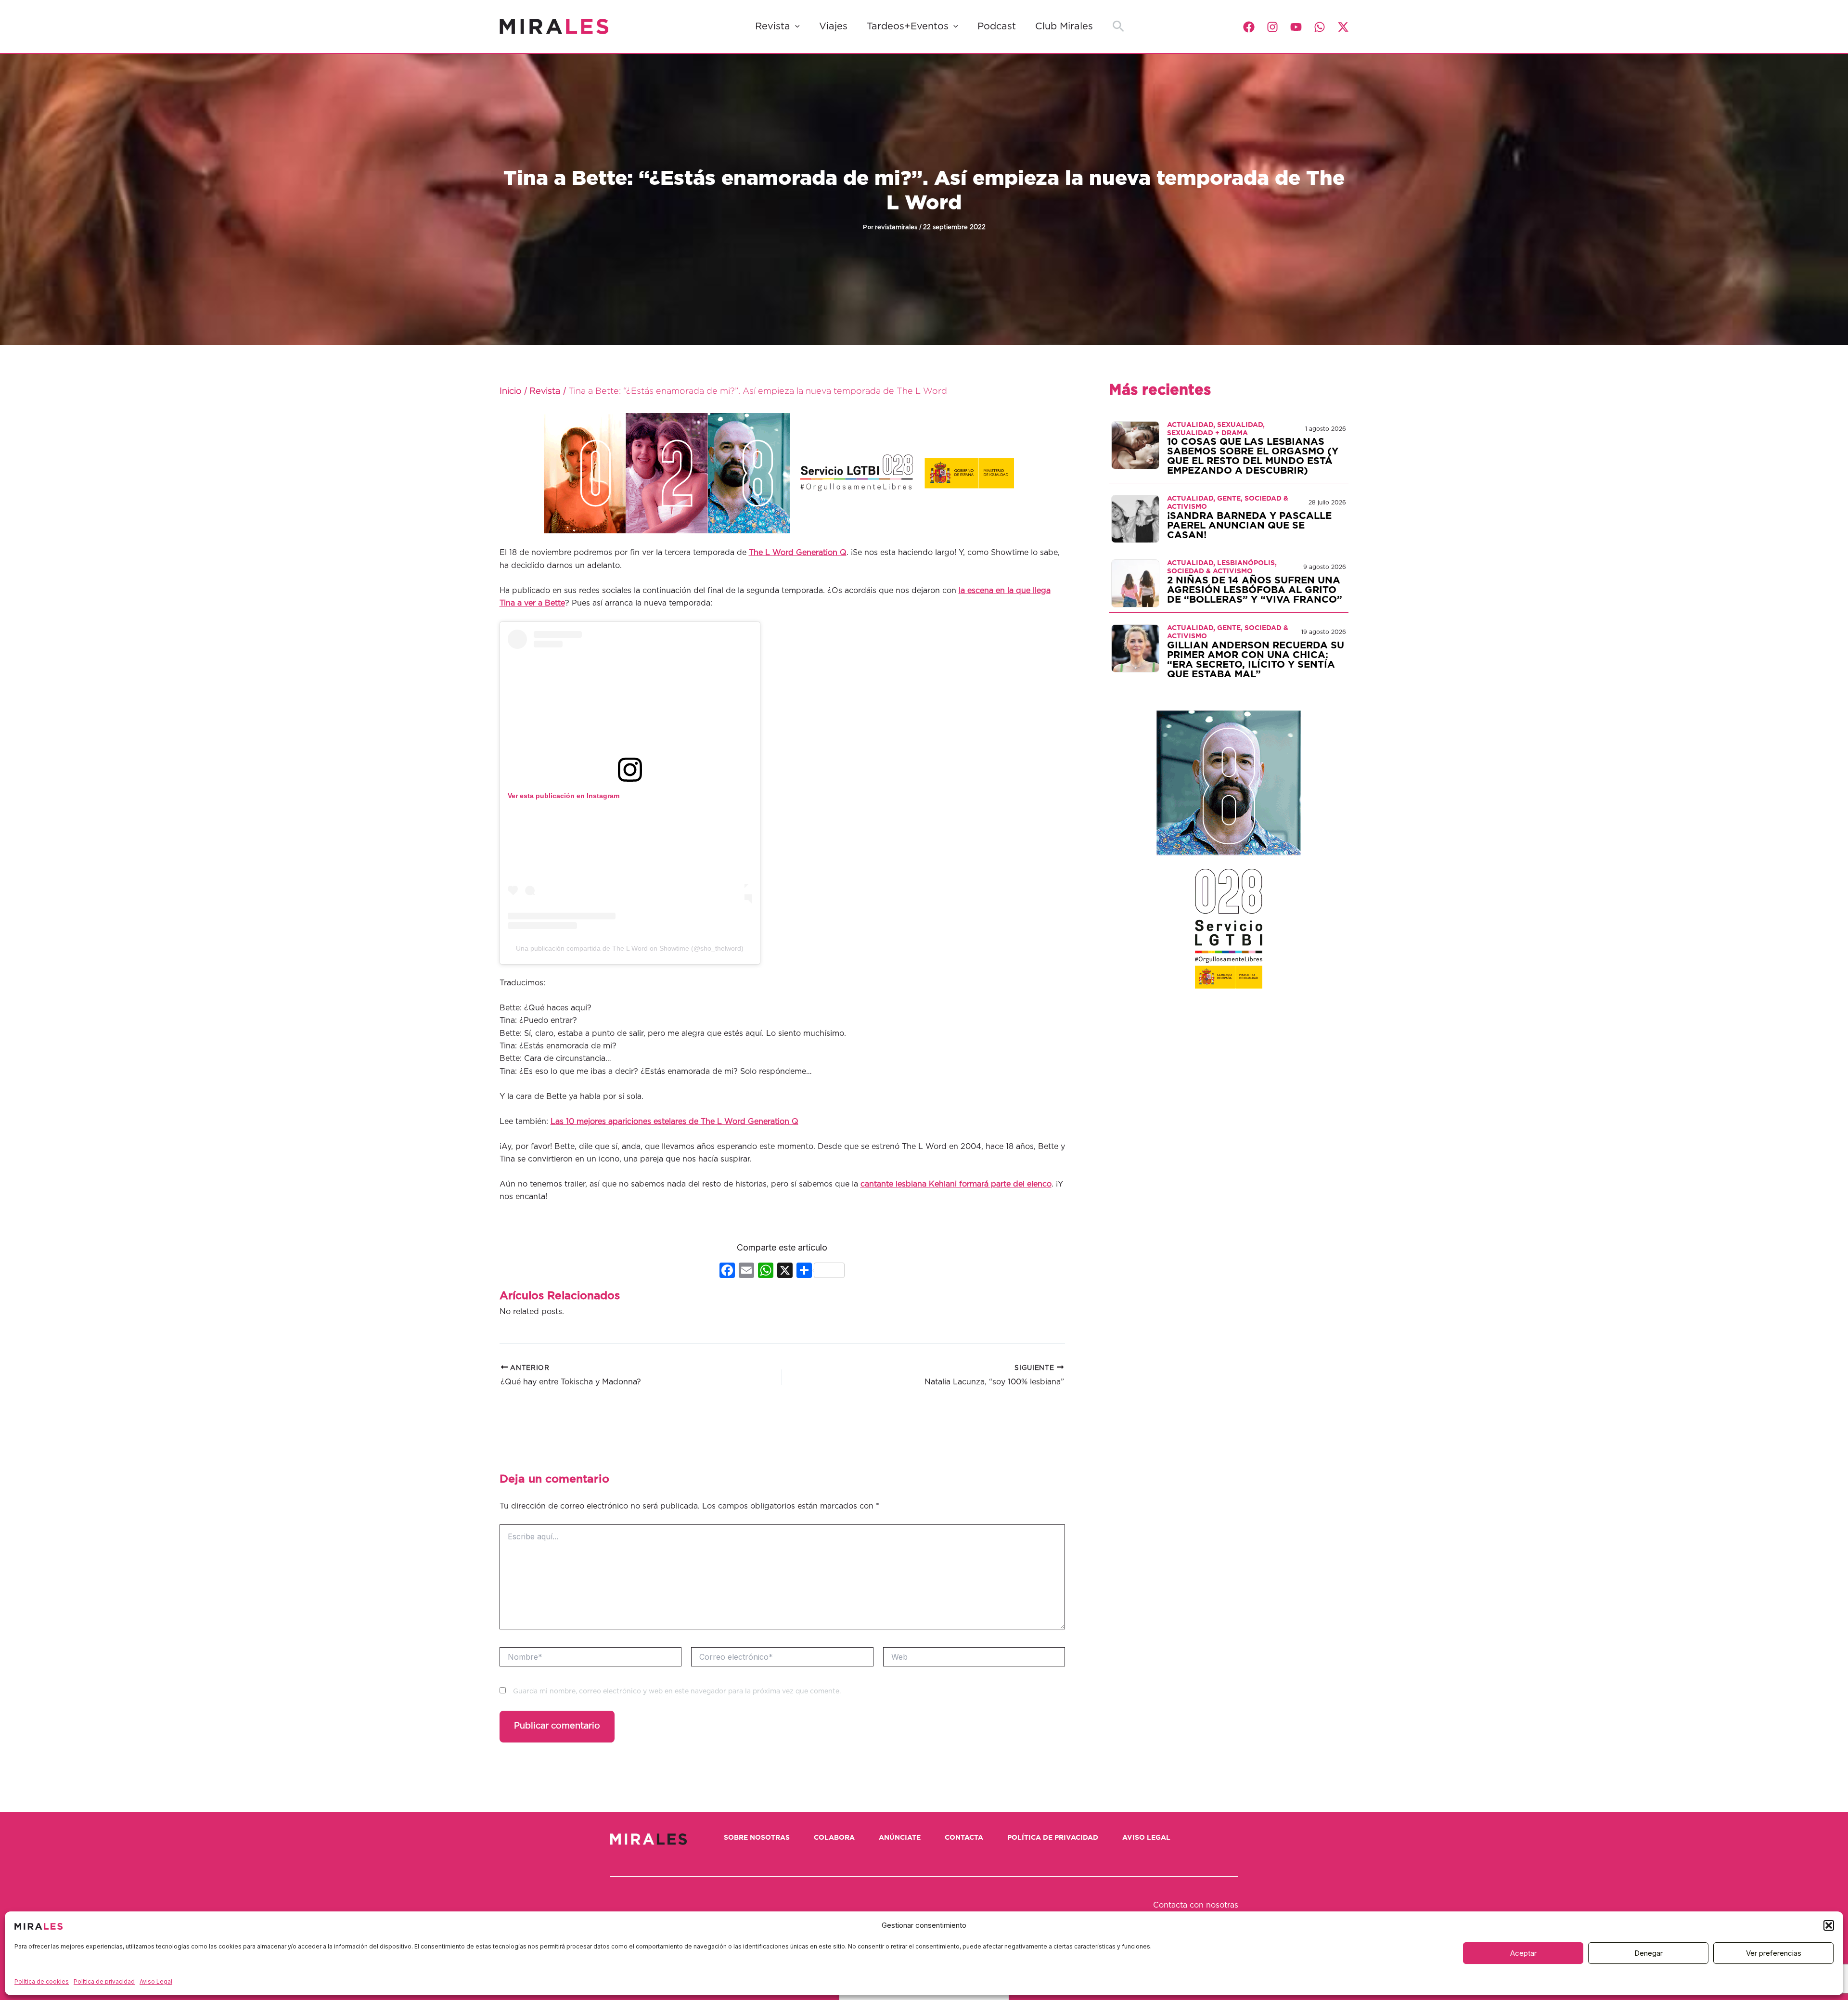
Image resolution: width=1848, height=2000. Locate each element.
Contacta (964, 1838)
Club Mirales (1064, 26)
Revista (773, 26)
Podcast (997, 26)
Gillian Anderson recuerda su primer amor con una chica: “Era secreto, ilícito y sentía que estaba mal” (1256, 660)
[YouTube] (1296, 27)
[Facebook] (1249, 27)
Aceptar (1523, 1953)
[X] (785, 1271)
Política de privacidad (104, 1981)
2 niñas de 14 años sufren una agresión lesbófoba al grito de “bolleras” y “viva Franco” (1255, 590)
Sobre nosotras (757, 1838)
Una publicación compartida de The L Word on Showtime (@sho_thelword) (630, 948)
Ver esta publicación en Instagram (564, 796)
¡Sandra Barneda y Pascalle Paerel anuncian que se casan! (1249, 526)
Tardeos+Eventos (908, 26)
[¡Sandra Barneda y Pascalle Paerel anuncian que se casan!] (1135, 518)
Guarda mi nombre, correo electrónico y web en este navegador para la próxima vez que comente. (677, 1691)
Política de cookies (42, 1981)
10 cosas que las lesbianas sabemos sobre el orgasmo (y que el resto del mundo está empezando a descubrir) (1253, 456)
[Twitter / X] (1343, 27)
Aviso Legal (156, 1981)
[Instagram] (1272, 27)
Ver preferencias (1774, 1953)
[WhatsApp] (1320, 27)
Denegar (1649, 1953)
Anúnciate (900, 1838)
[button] (1829, 1925)
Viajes (833, 26)
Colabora (834, 1838)
